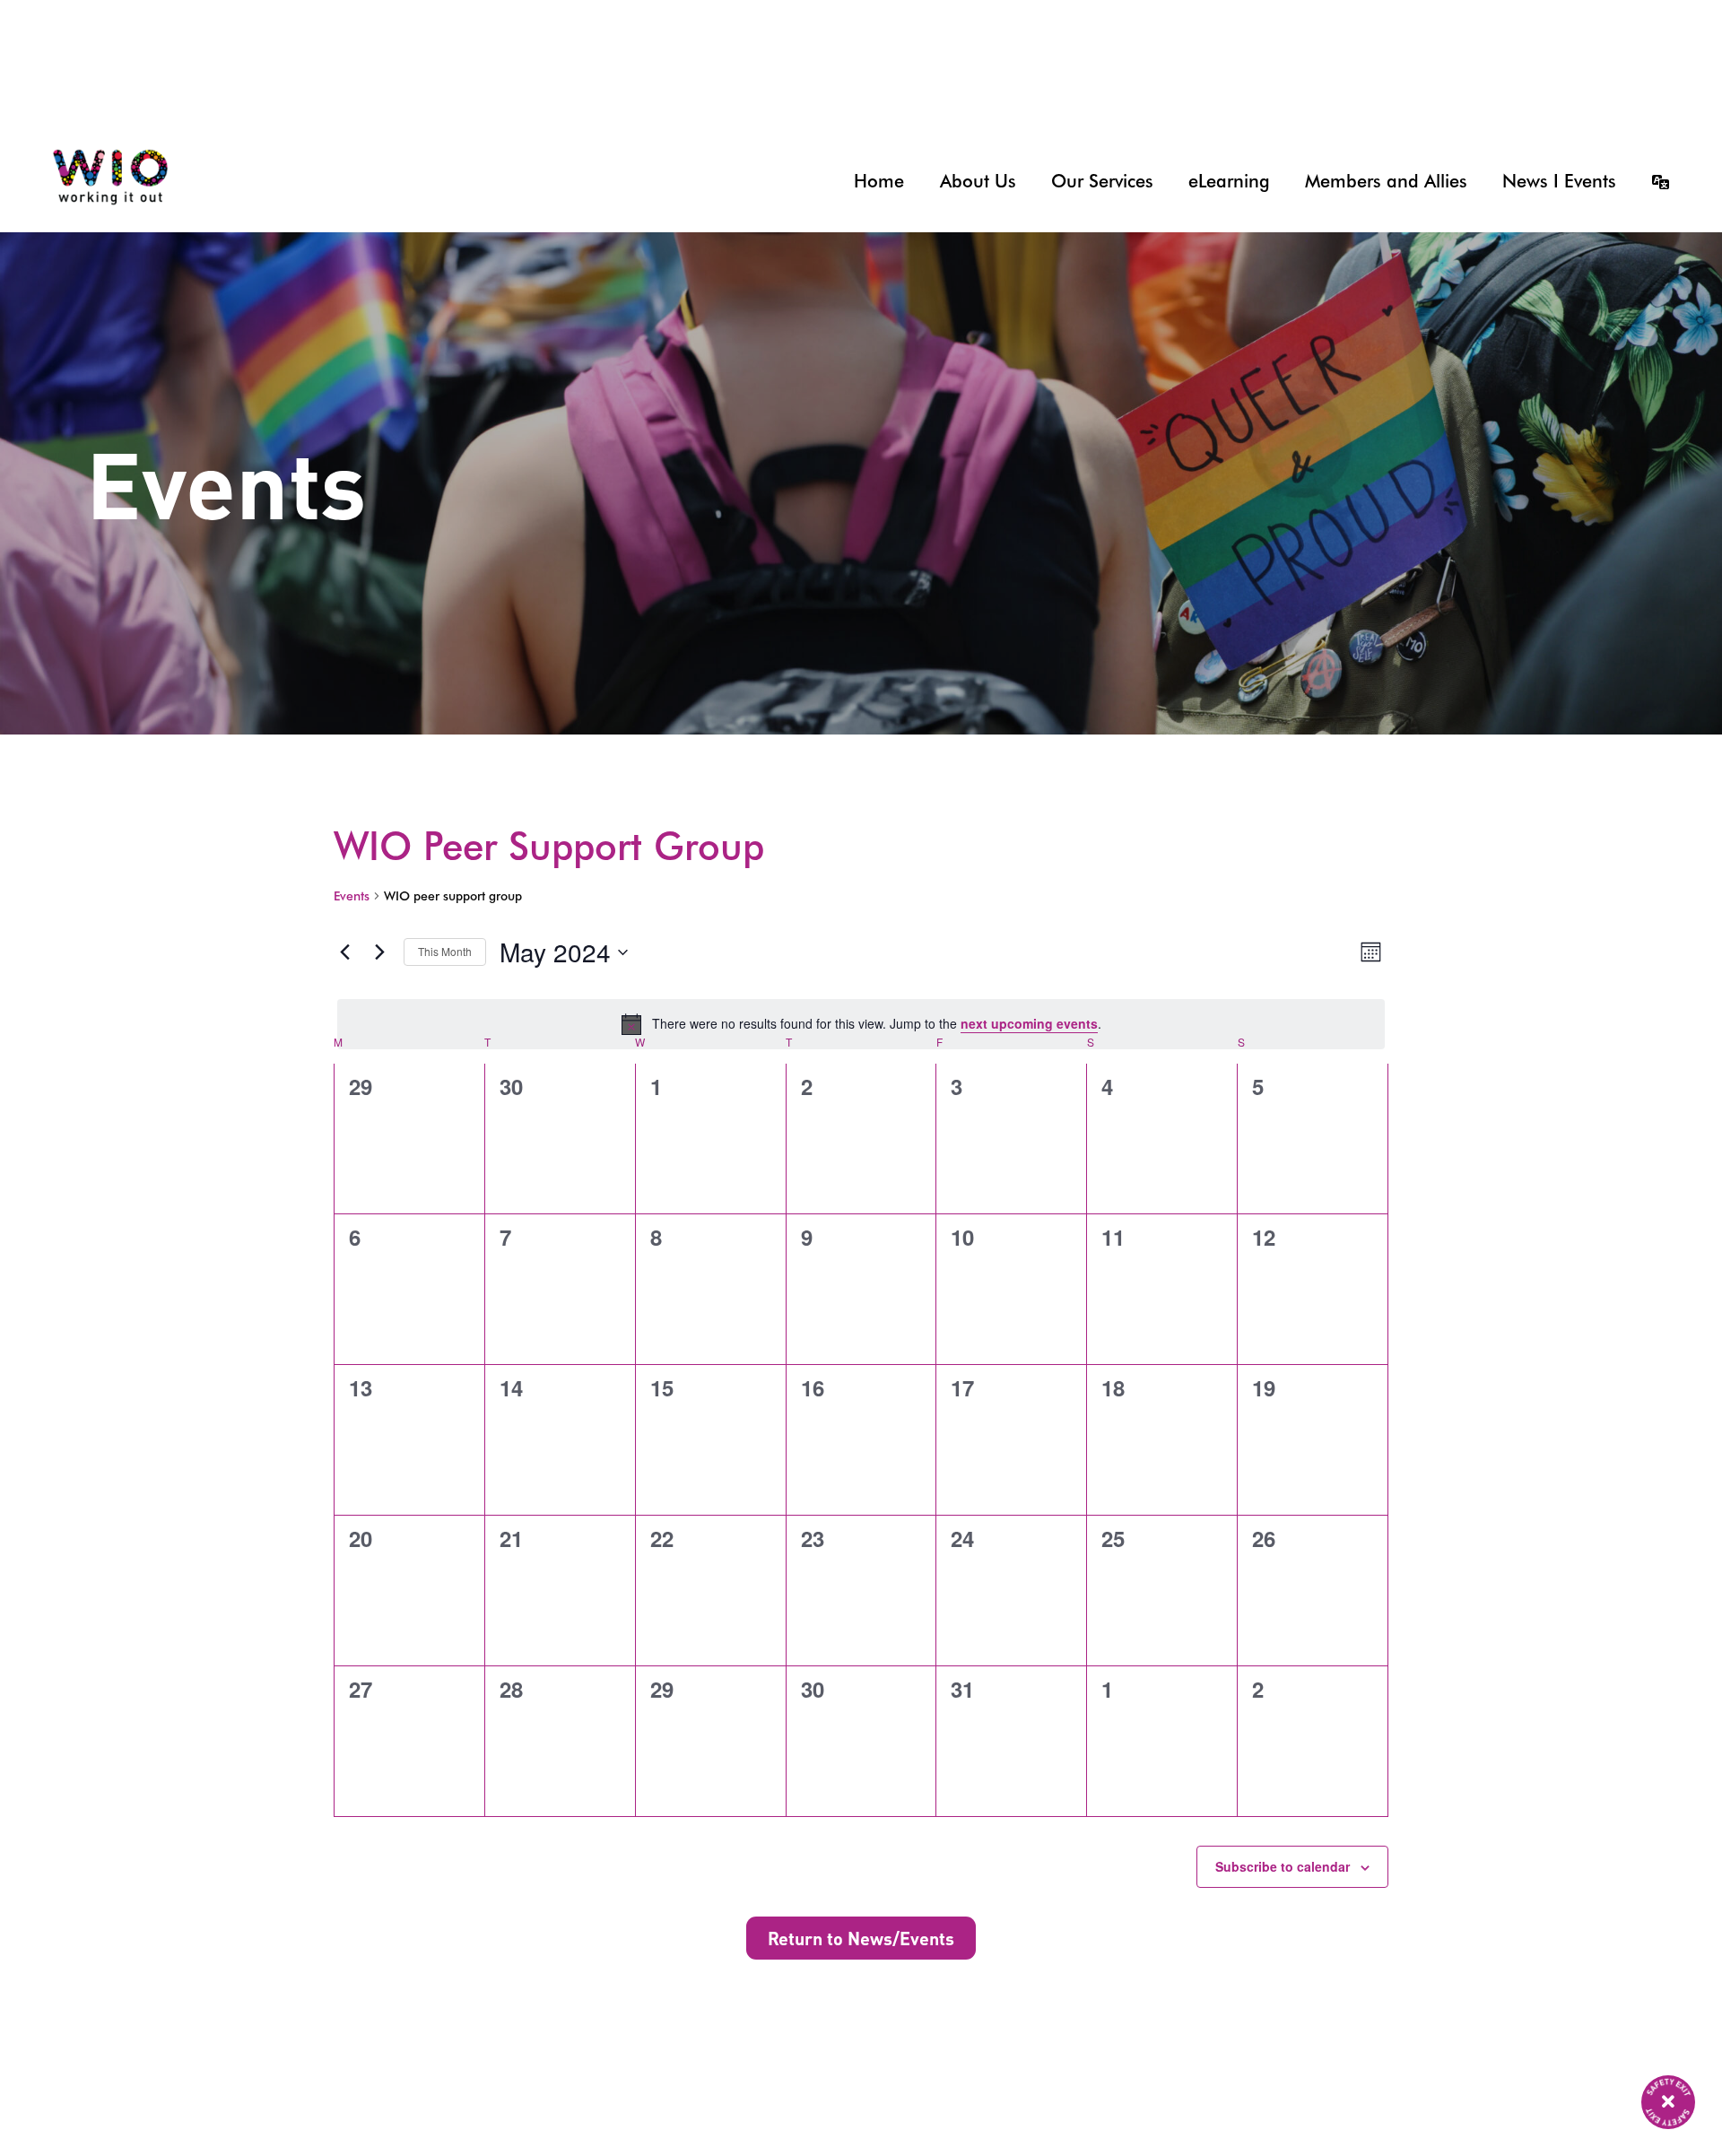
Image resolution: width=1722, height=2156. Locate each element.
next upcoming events (1029, 1023)
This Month (445, 951)
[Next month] (379, 952)
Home (879, 181)
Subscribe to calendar (1283, 1866)
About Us (978, 181)
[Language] (1652, 181)
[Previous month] (344, 952)
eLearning (1229, 181)
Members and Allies (1386, 181)
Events (352, 896)
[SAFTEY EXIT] (1668, 2102)
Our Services (1102, 181)
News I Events (1559, 181)
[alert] (861, 1024)
